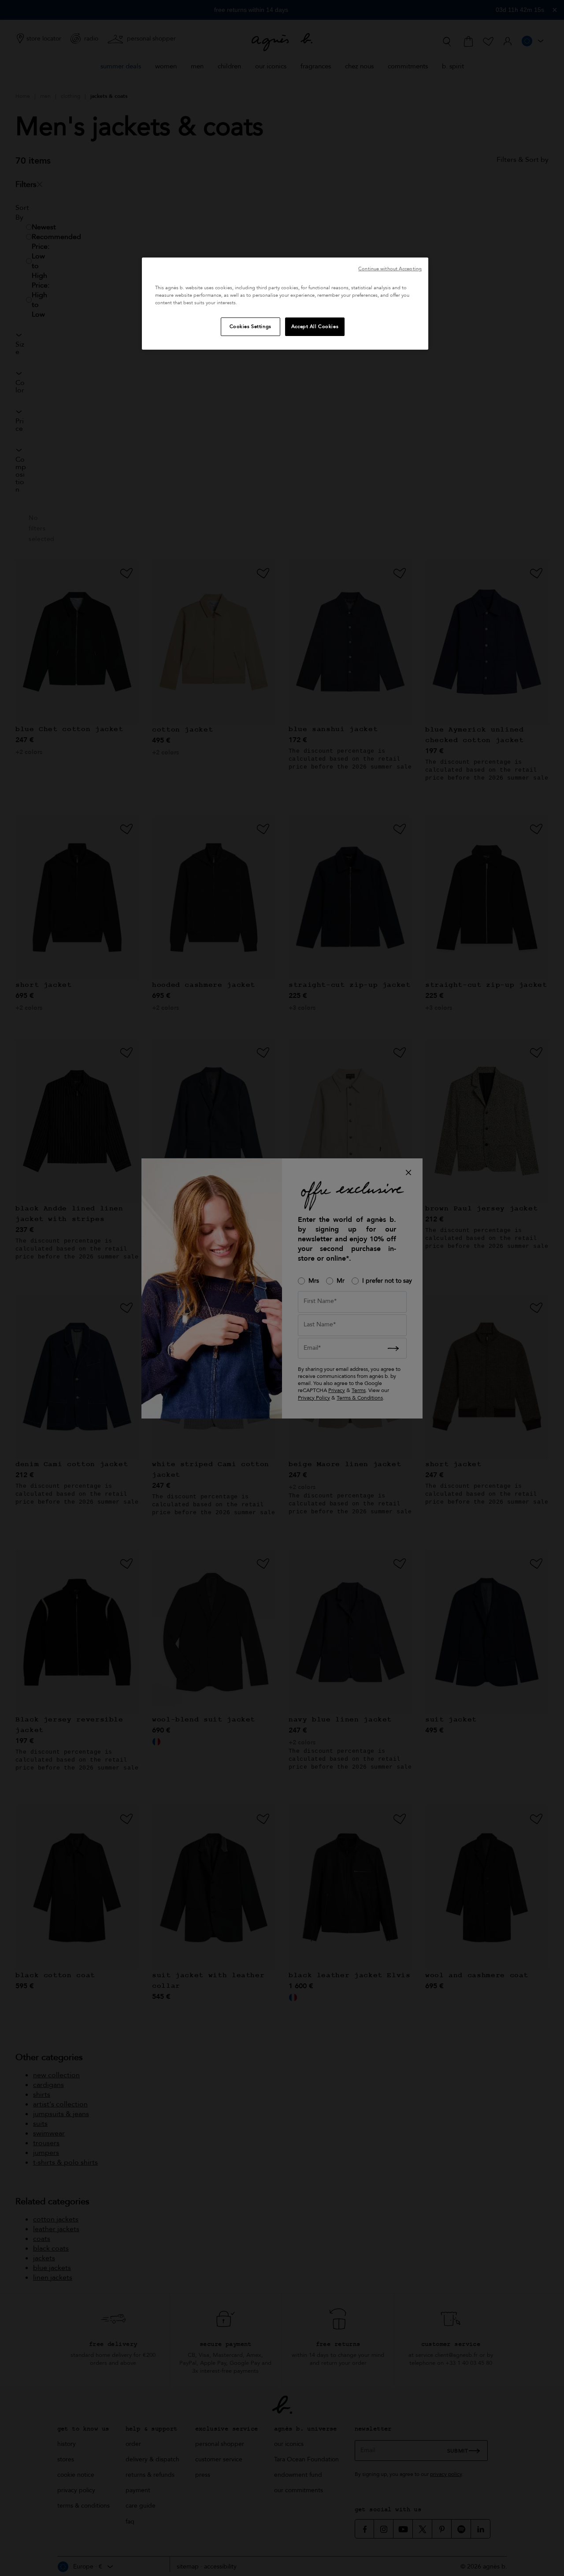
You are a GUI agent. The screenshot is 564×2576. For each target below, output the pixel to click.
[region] (285, 304)
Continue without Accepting (390, 269)
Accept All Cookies (315, 327)
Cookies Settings (250, 327)
